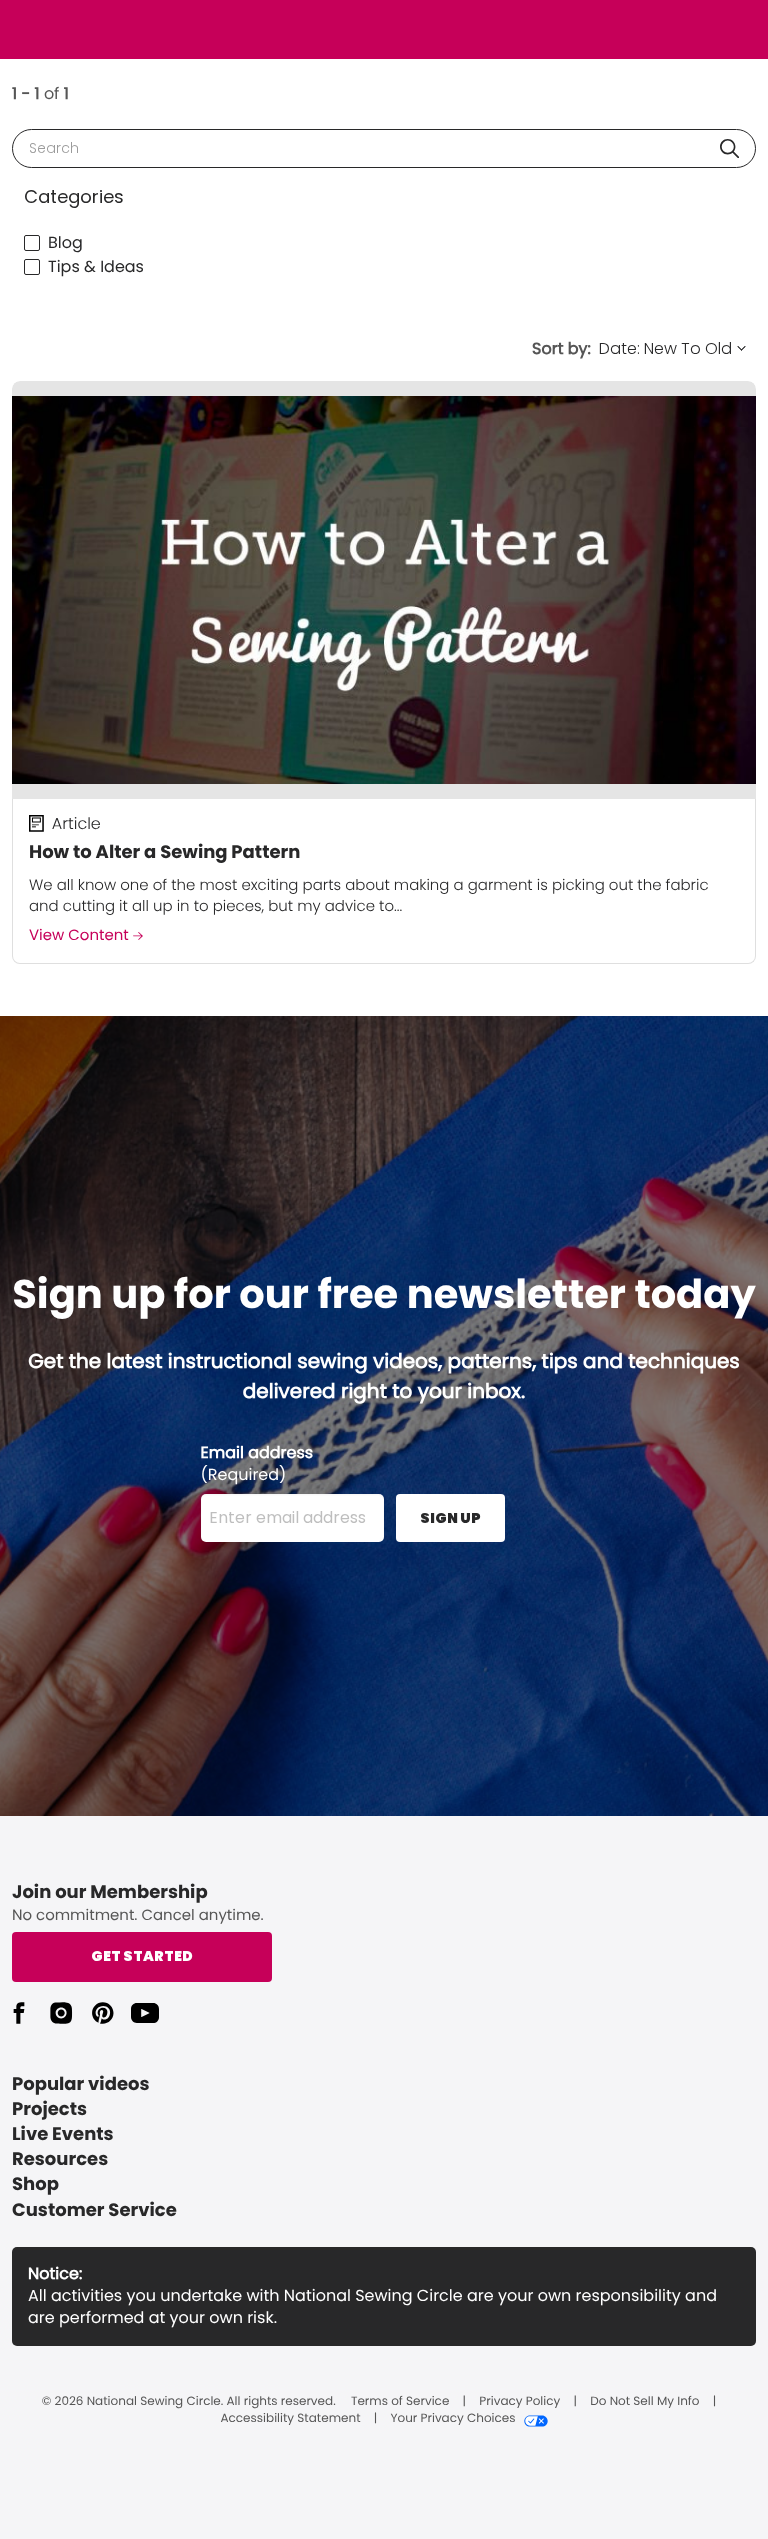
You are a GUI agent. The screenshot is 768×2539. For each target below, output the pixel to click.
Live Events (63, 2134)
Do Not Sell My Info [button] (644, 2402)
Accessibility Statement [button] (290, 2419)
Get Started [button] (142, 1956)
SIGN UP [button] (450, 1518)
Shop (35, 2184)
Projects (49, 2109)
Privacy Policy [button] (519, 2402)
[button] (729, 148)
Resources (60, 2159)
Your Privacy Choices (452, 2419)
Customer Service (94, 2210)
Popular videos (81, 2084)
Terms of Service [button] (400, 2402)
